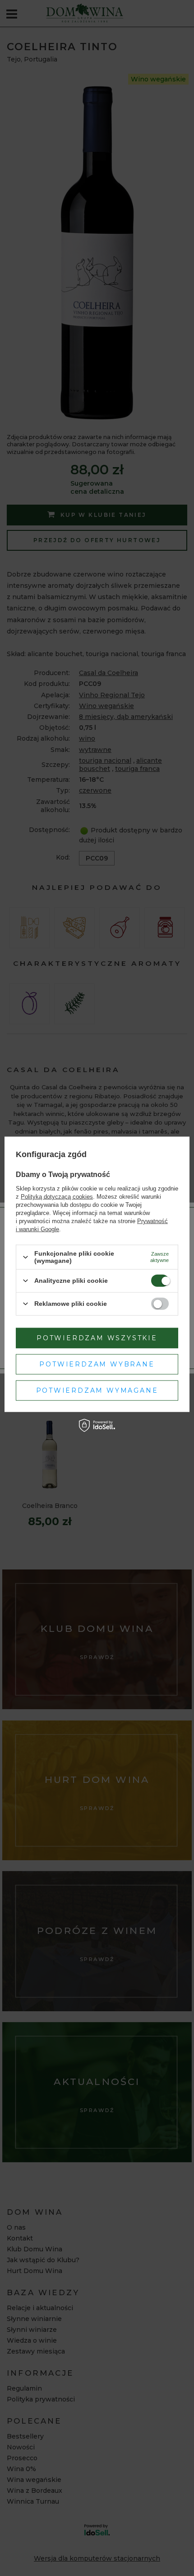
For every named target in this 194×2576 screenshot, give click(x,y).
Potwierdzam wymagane (97, 1390)
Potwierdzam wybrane (97, 1364)
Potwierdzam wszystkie (97, 1338)
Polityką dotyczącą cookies (57, 1197)
